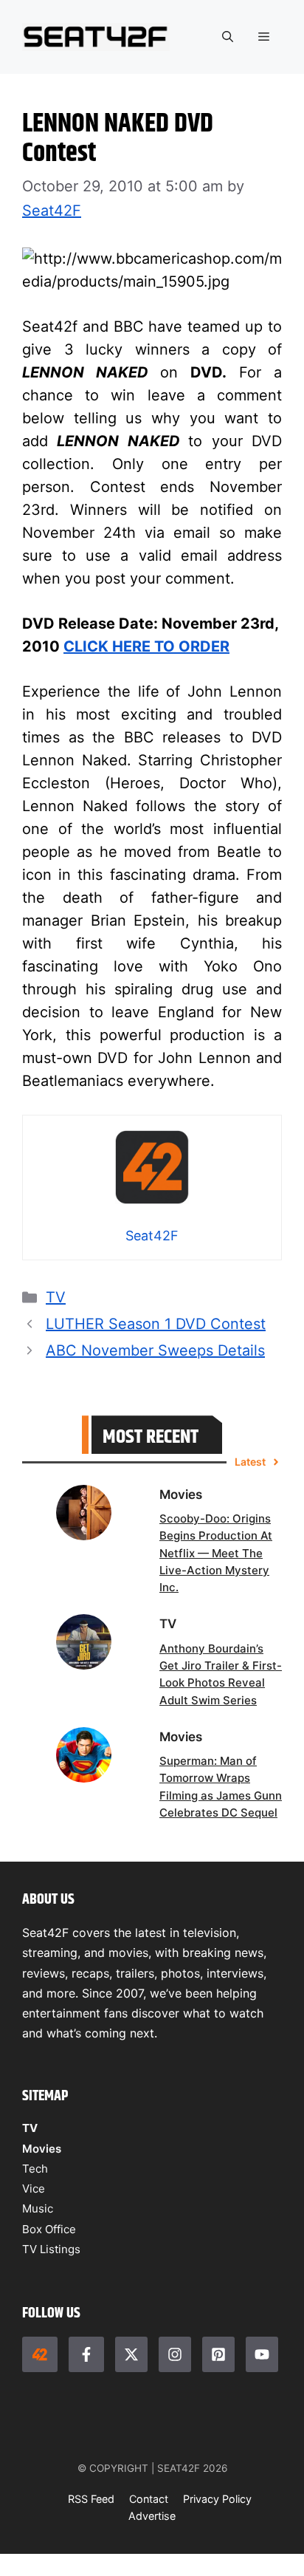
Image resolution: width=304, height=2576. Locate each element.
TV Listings (51, 2249)
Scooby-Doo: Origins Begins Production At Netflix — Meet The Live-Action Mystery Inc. (216, 1553)
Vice (34, 2189)
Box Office (49, 2229)
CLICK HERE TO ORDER (146, 646)
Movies (42, 2149)
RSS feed (91, 2499)
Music (38, 2208)
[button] (228, 37)
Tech (35, 2169)
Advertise (152, 2516)
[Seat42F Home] (40, 2354)
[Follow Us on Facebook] (86, 2354)
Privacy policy (217, 2499)
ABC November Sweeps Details (155, 1350)
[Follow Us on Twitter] (131, 2354)
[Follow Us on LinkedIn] (218, 2354)
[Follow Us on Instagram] (175, 2354)
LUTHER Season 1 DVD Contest (156, 1324)
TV (56, 1297)
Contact (149, 2499)
